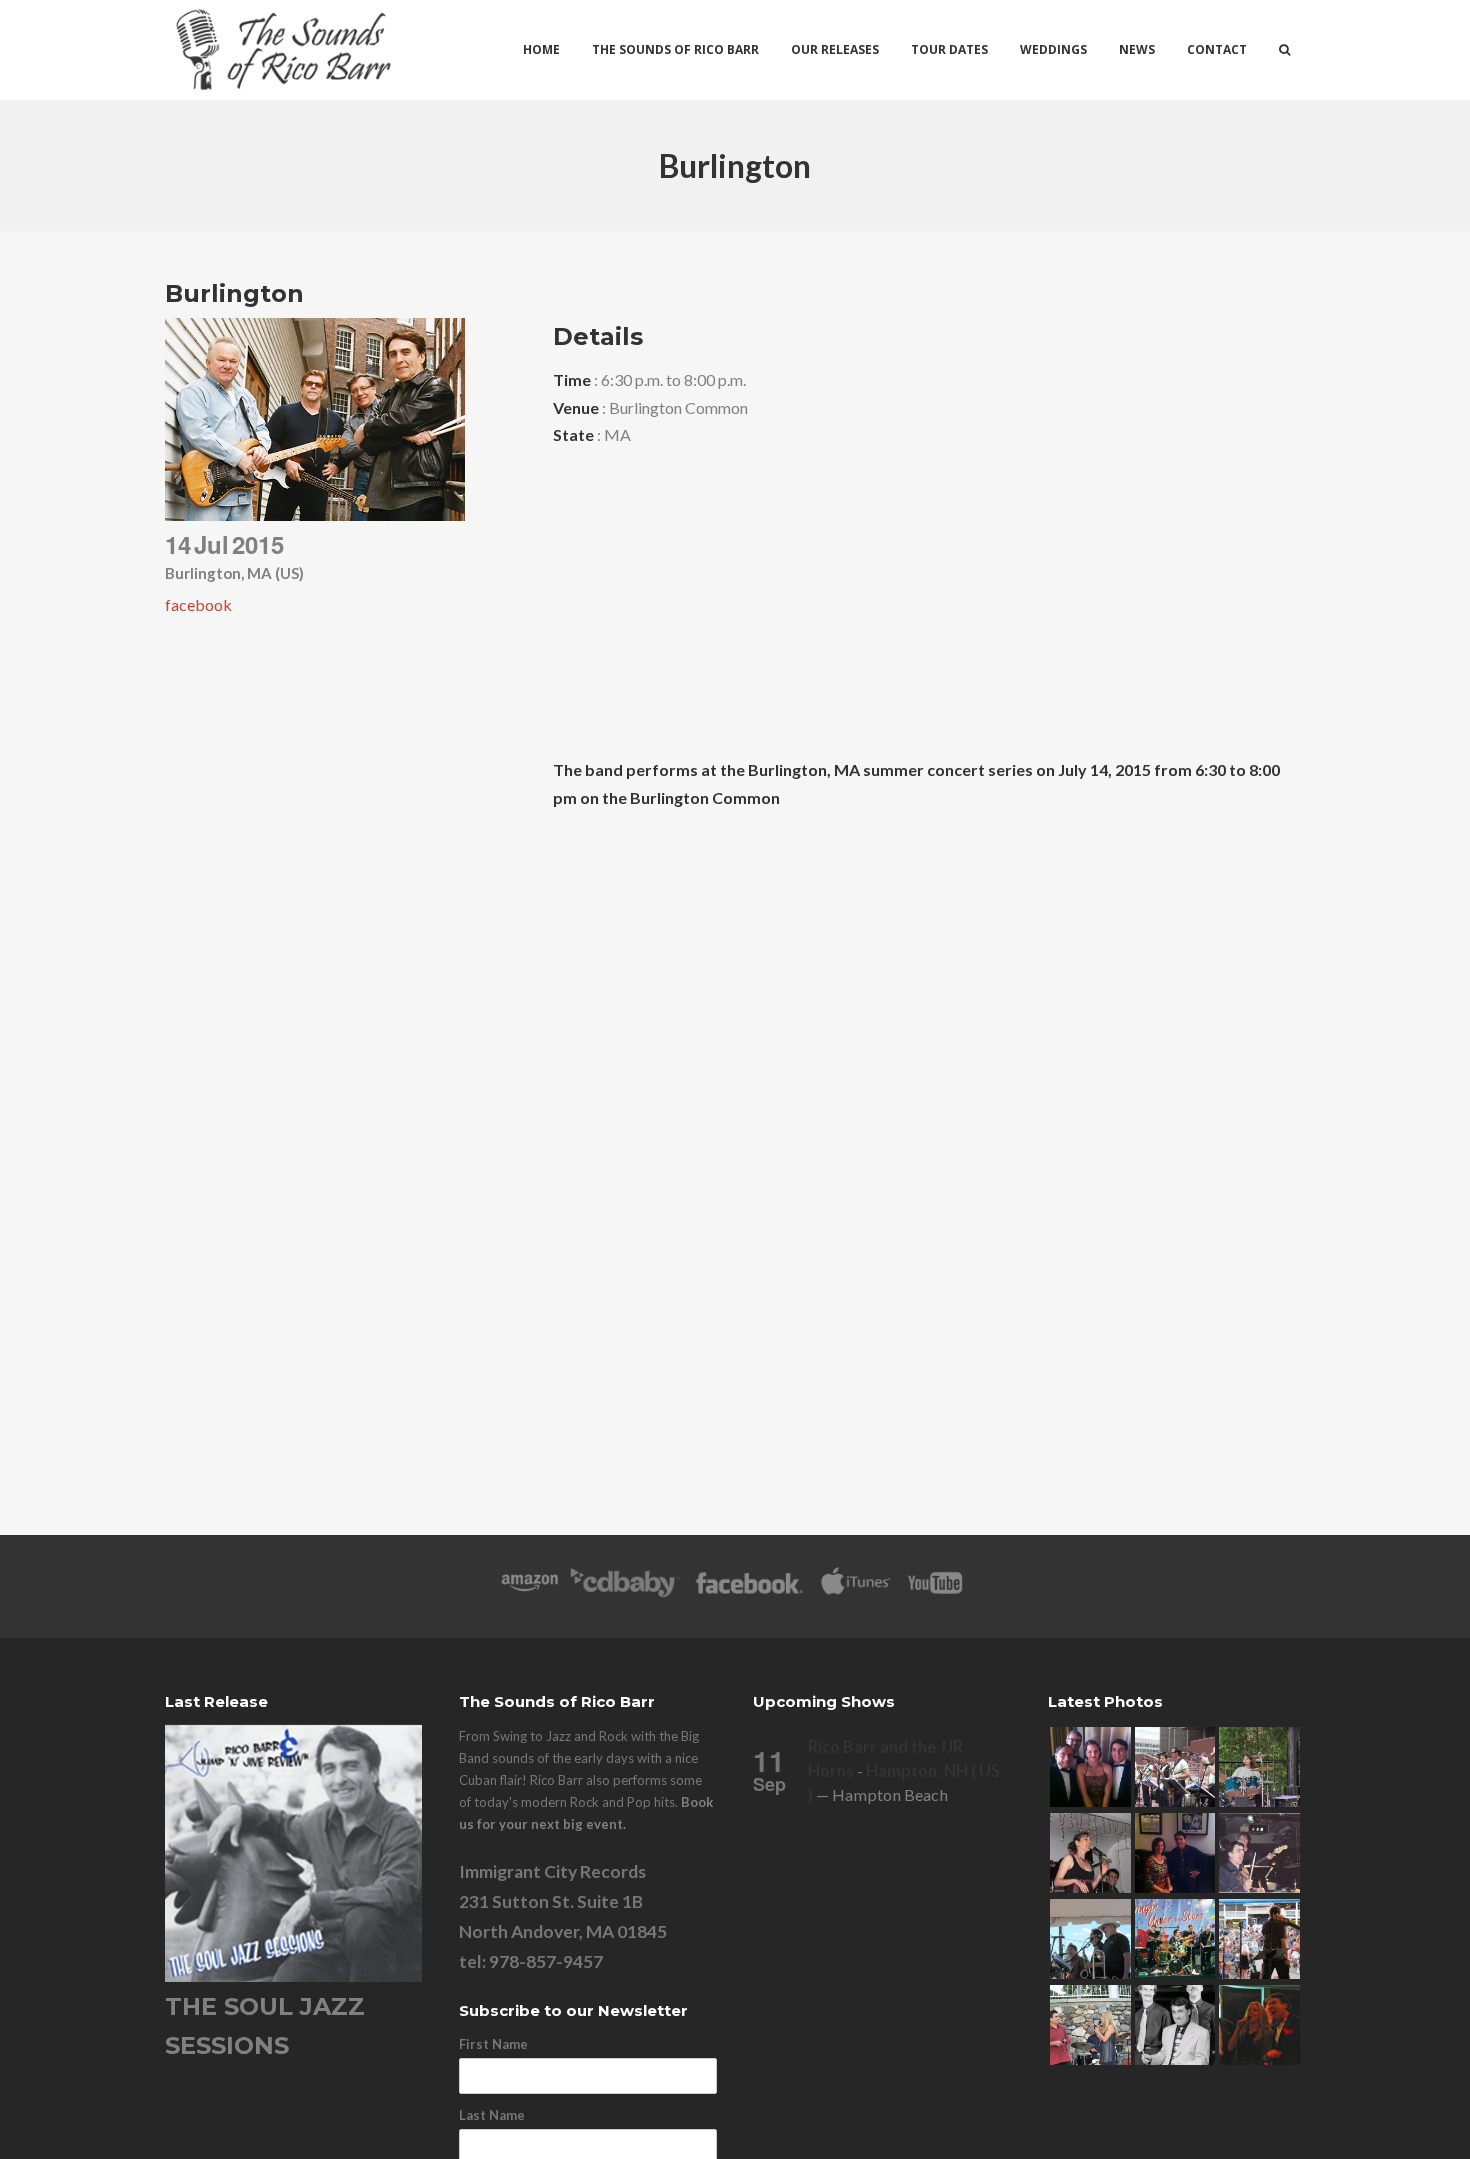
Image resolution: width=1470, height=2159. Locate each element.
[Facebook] (749, 1592)
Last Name (492, 2115)
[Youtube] (936, 1592)
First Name (493, 2044)
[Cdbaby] (625, 1592)
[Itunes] (856, 1592)
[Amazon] (529, 1592)
